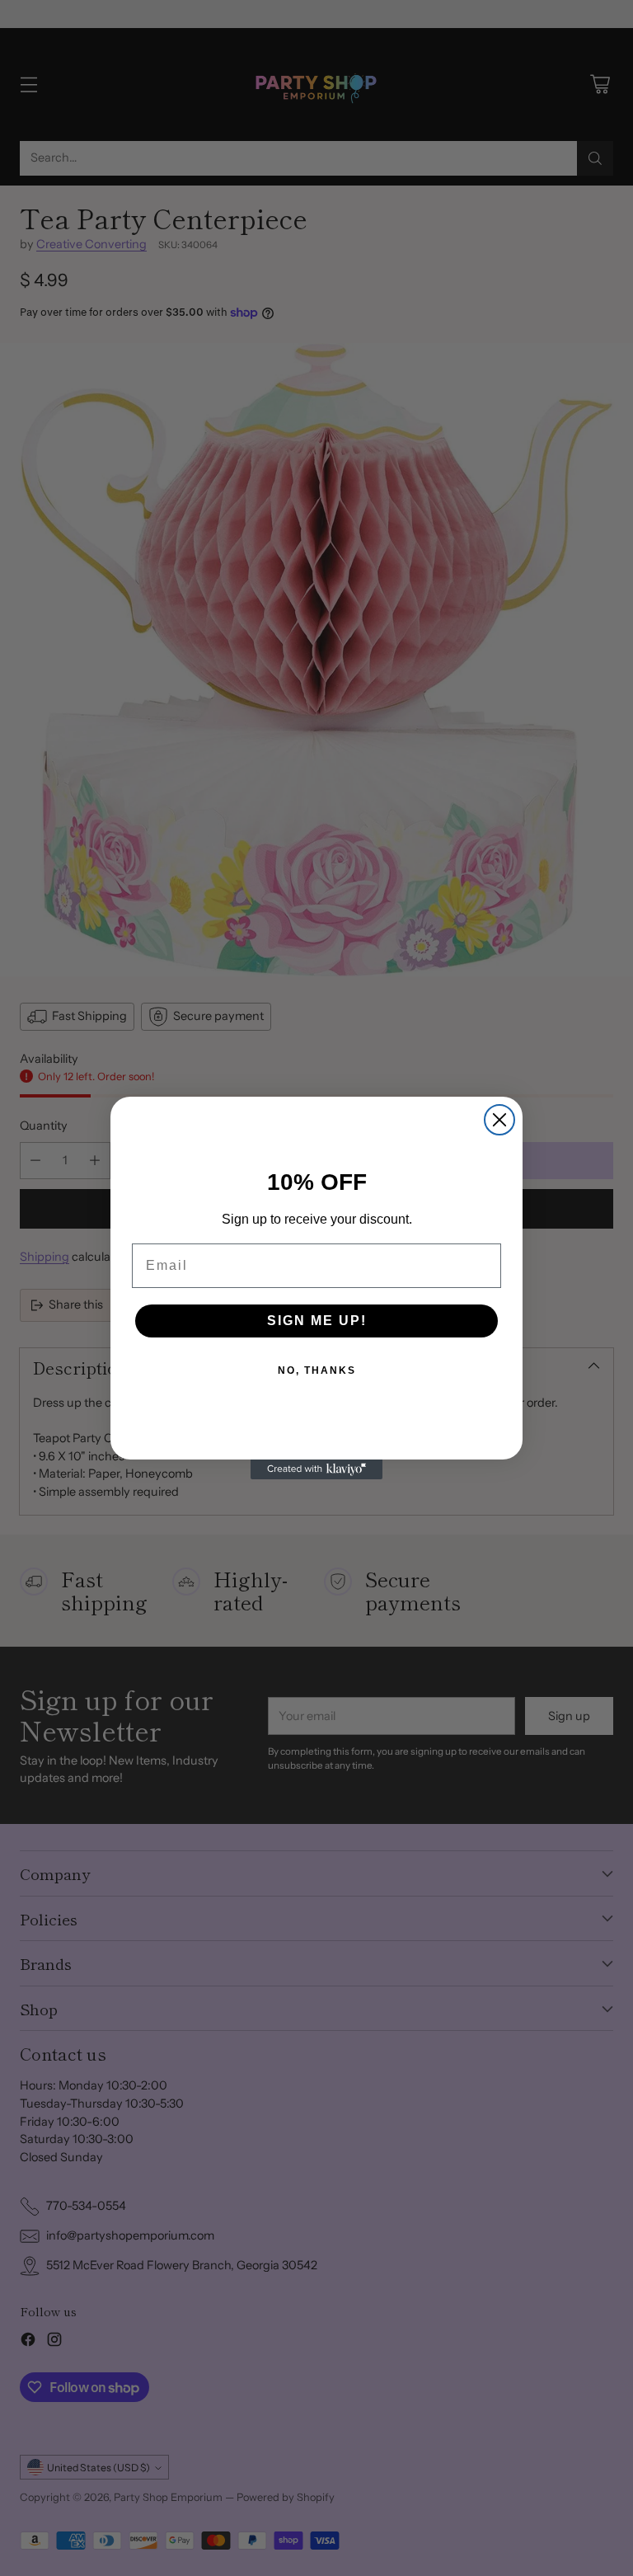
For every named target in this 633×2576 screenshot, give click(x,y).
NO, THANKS (317, 1370)
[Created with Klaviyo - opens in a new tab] (316, 1469)
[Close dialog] (499, 1120)
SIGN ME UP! (317, 1321)
